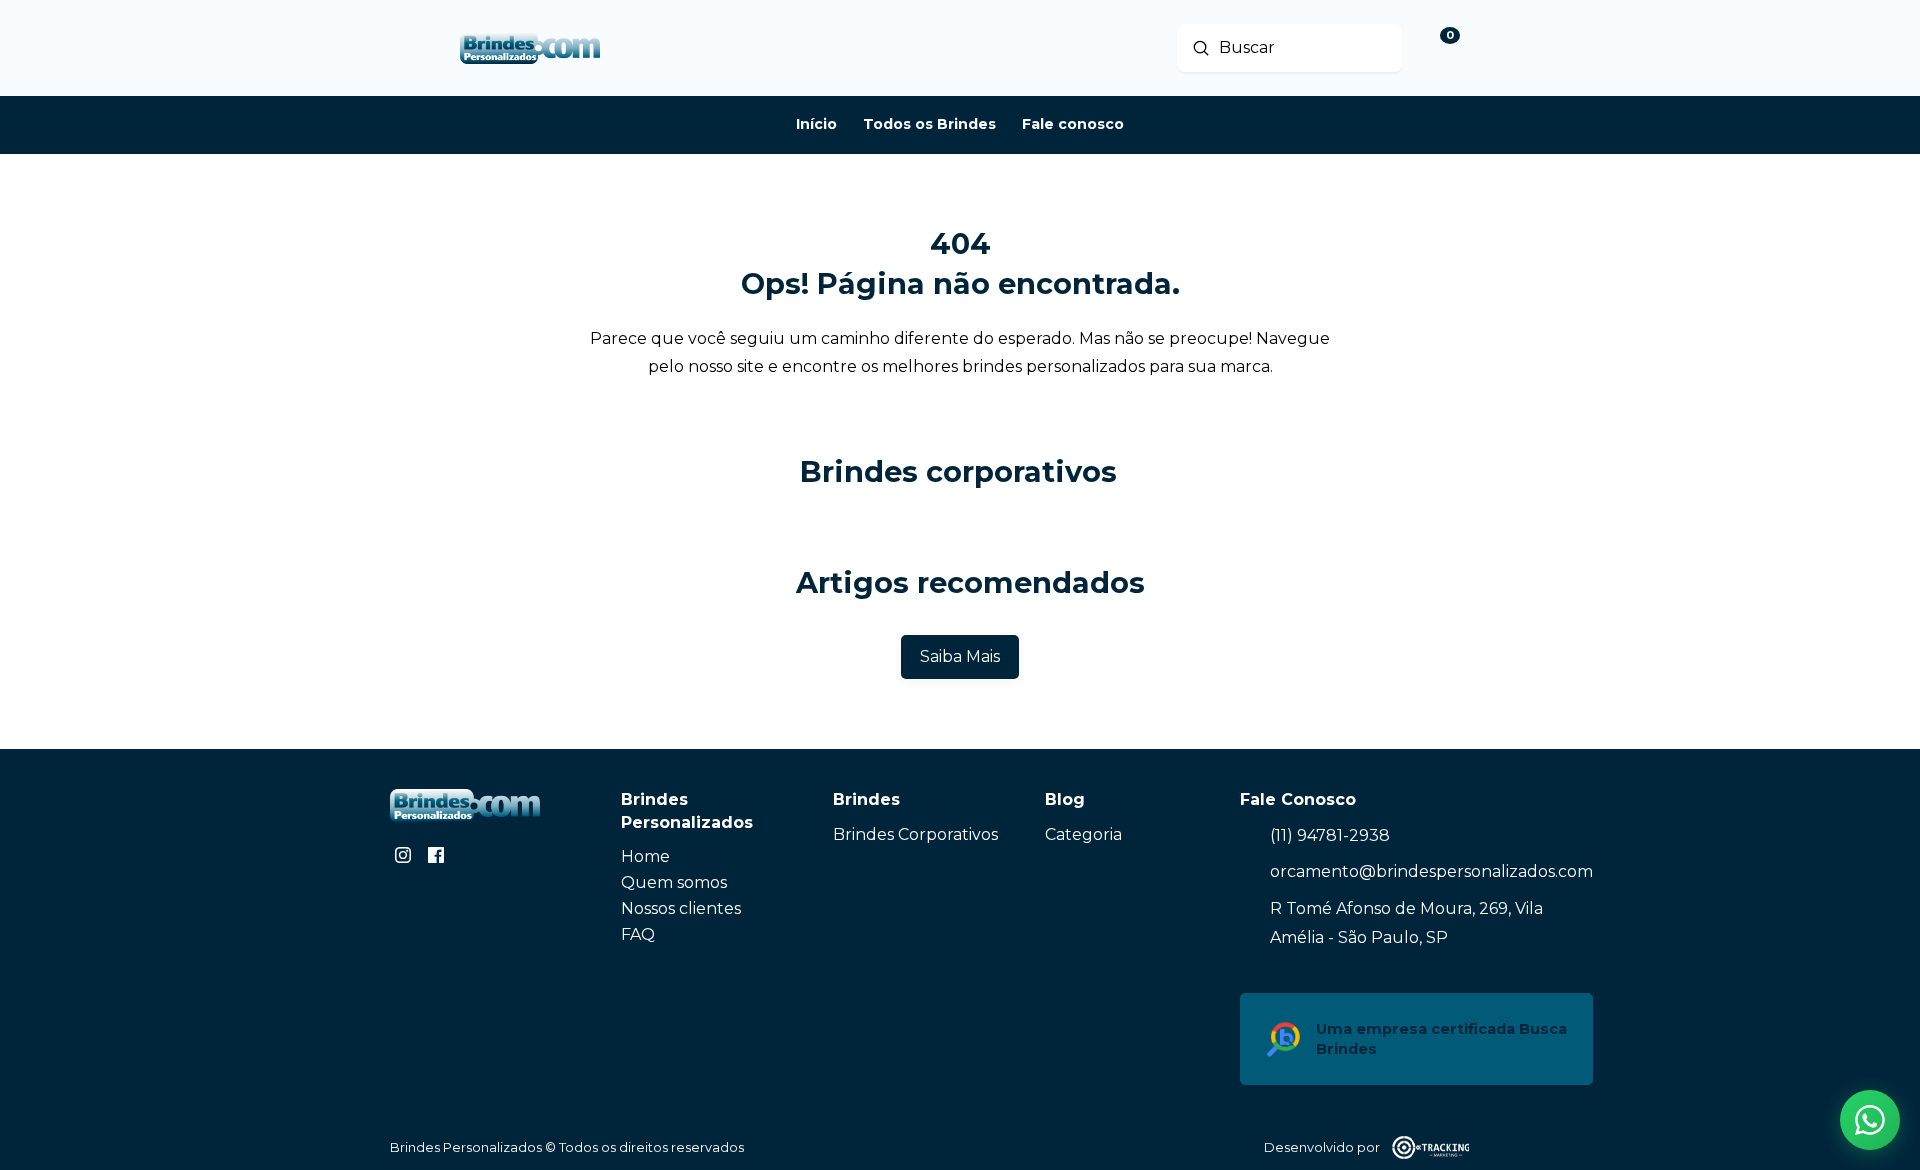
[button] (1870, 1120)
